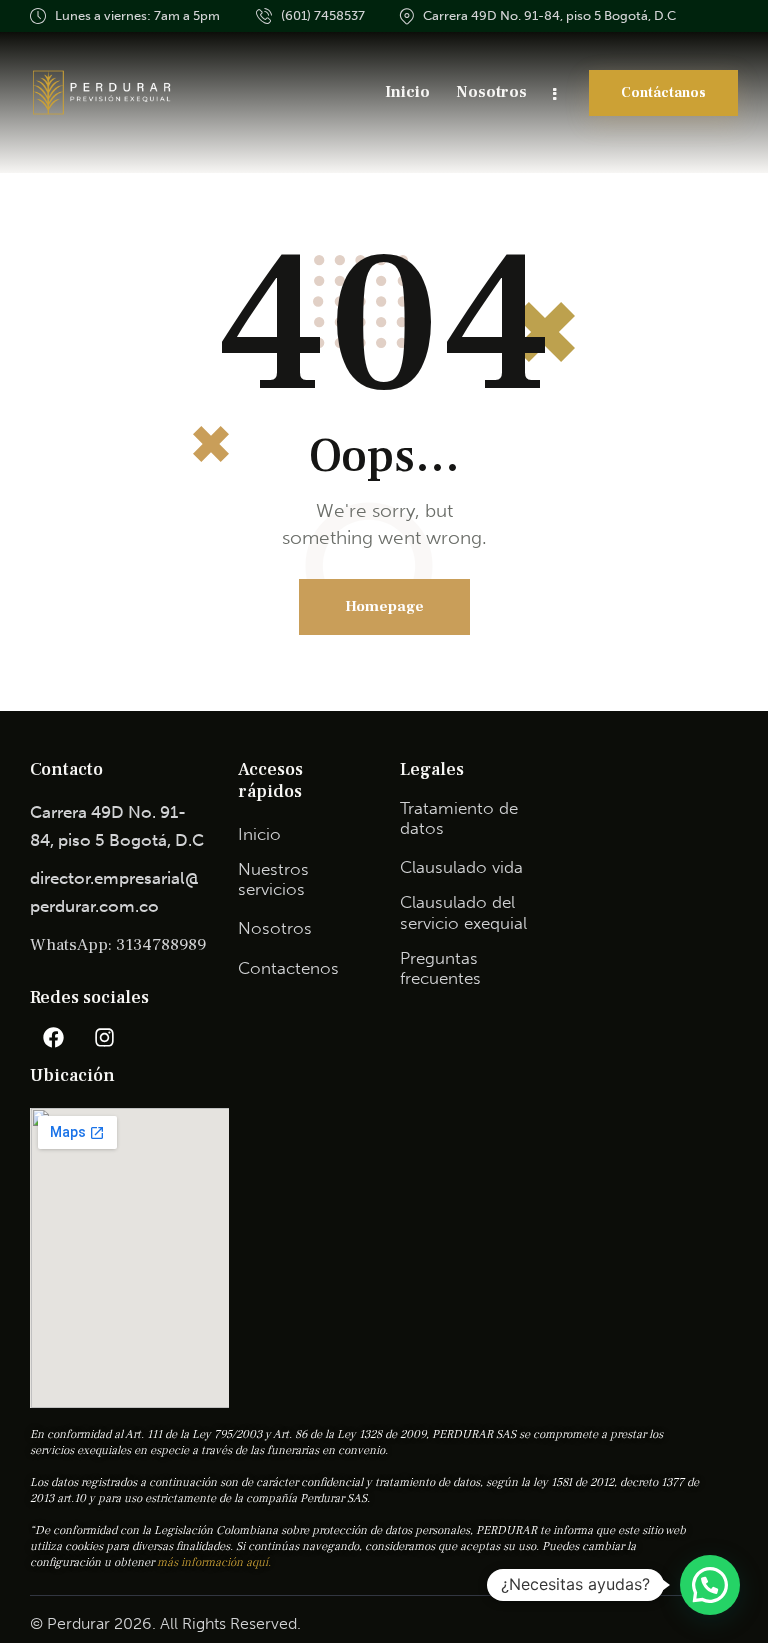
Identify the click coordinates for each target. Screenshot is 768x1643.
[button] (710, 1585)
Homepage (384, 606)
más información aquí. (214, 1562)
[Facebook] (53, 1037)
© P (43, 1623)
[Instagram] (104, 1037)
